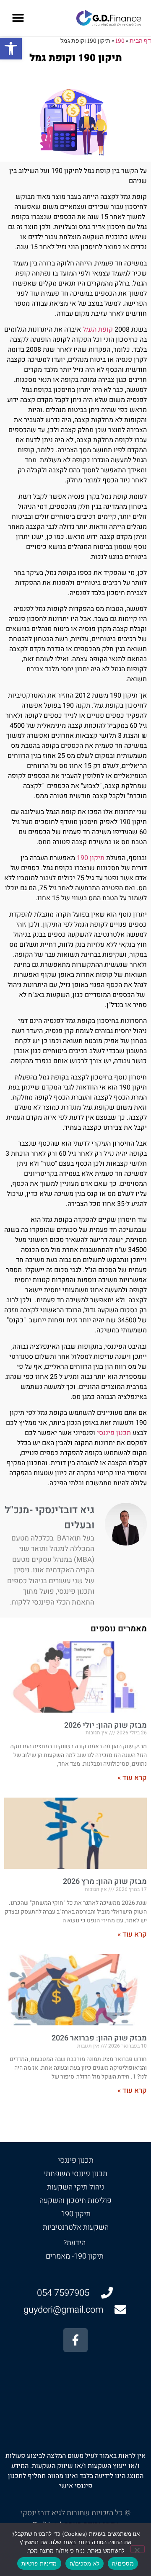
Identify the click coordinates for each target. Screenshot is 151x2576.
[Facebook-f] (75, 2340)
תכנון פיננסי (113, 1433)
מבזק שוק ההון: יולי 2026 (105, 1725)
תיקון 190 (90, 858)
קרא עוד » (132, 1778)
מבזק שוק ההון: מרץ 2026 (105, 1882)
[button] (11, 49)
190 (120, 41)
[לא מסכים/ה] (138, 2549)
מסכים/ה (123, 2563)
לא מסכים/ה (85, 2563)
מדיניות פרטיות (39, 2563)
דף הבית (140, 41)
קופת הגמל (98, 330)
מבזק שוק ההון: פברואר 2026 (99, 2038)
